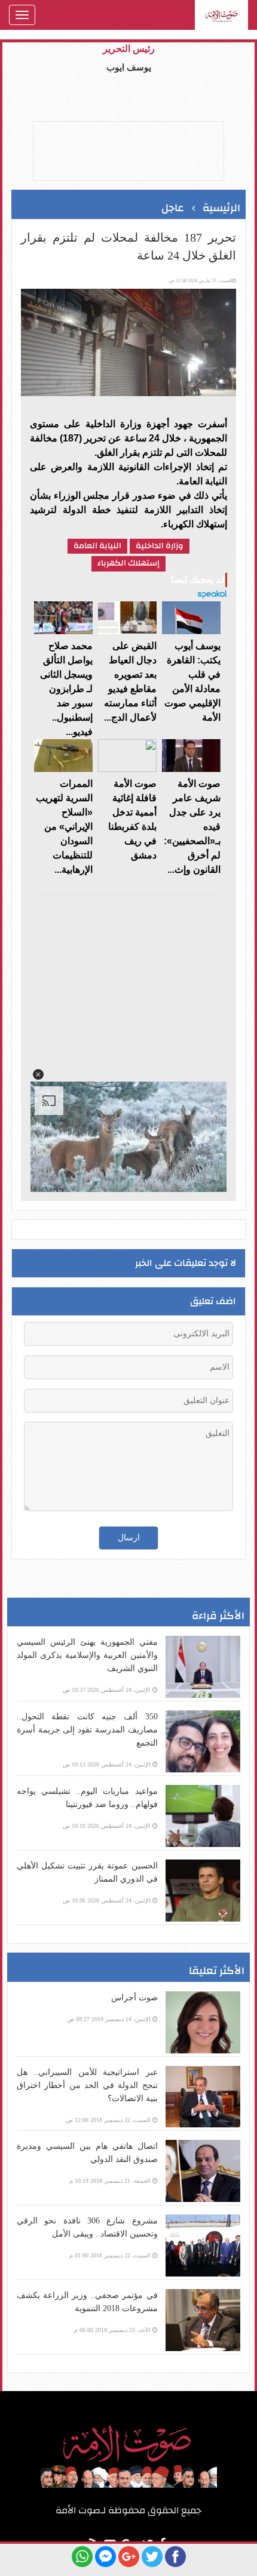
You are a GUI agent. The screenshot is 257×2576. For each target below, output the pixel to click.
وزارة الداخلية (160, 546)
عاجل (173, 208)
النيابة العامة (97, 546)
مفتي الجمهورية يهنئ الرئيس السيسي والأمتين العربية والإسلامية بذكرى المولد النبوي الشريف (87, 1655)
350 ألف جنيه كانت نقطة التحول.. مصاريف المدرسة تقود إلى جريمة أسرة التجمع (87, 1730)
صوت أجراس (134, 1998)
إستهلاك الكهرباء (128, 563)
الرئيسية (221, 208)
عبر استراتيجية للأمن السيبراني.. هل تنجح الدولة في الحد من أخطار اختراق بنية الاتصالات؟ (87, 2085)
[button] (38, 1074)
